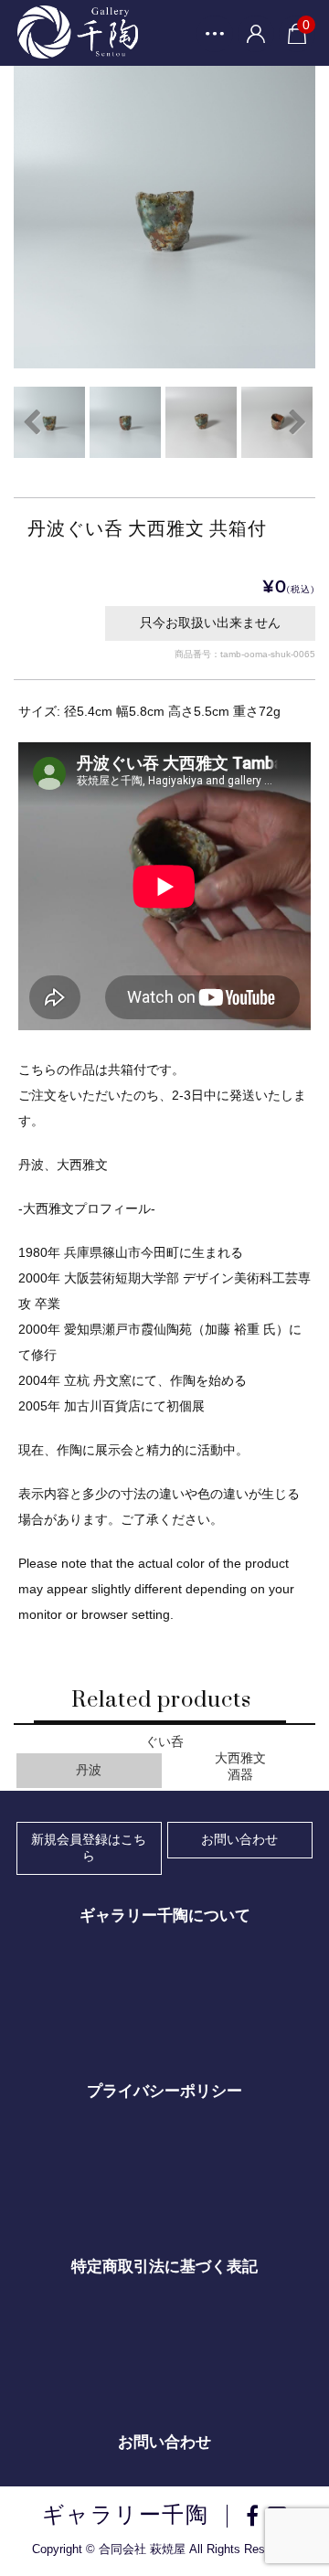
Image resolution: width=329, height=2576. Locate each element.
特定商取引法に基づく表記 (164, 2267)
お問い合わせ (239, 1839)
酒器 (240, 1775)
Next (297, 422)
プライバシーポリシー (164, 2091)
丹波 (89, 1770)
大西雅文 (240, 1758)
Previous (32, 422)
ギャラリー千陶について (165, 1916)
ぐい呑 (164, 1742)
